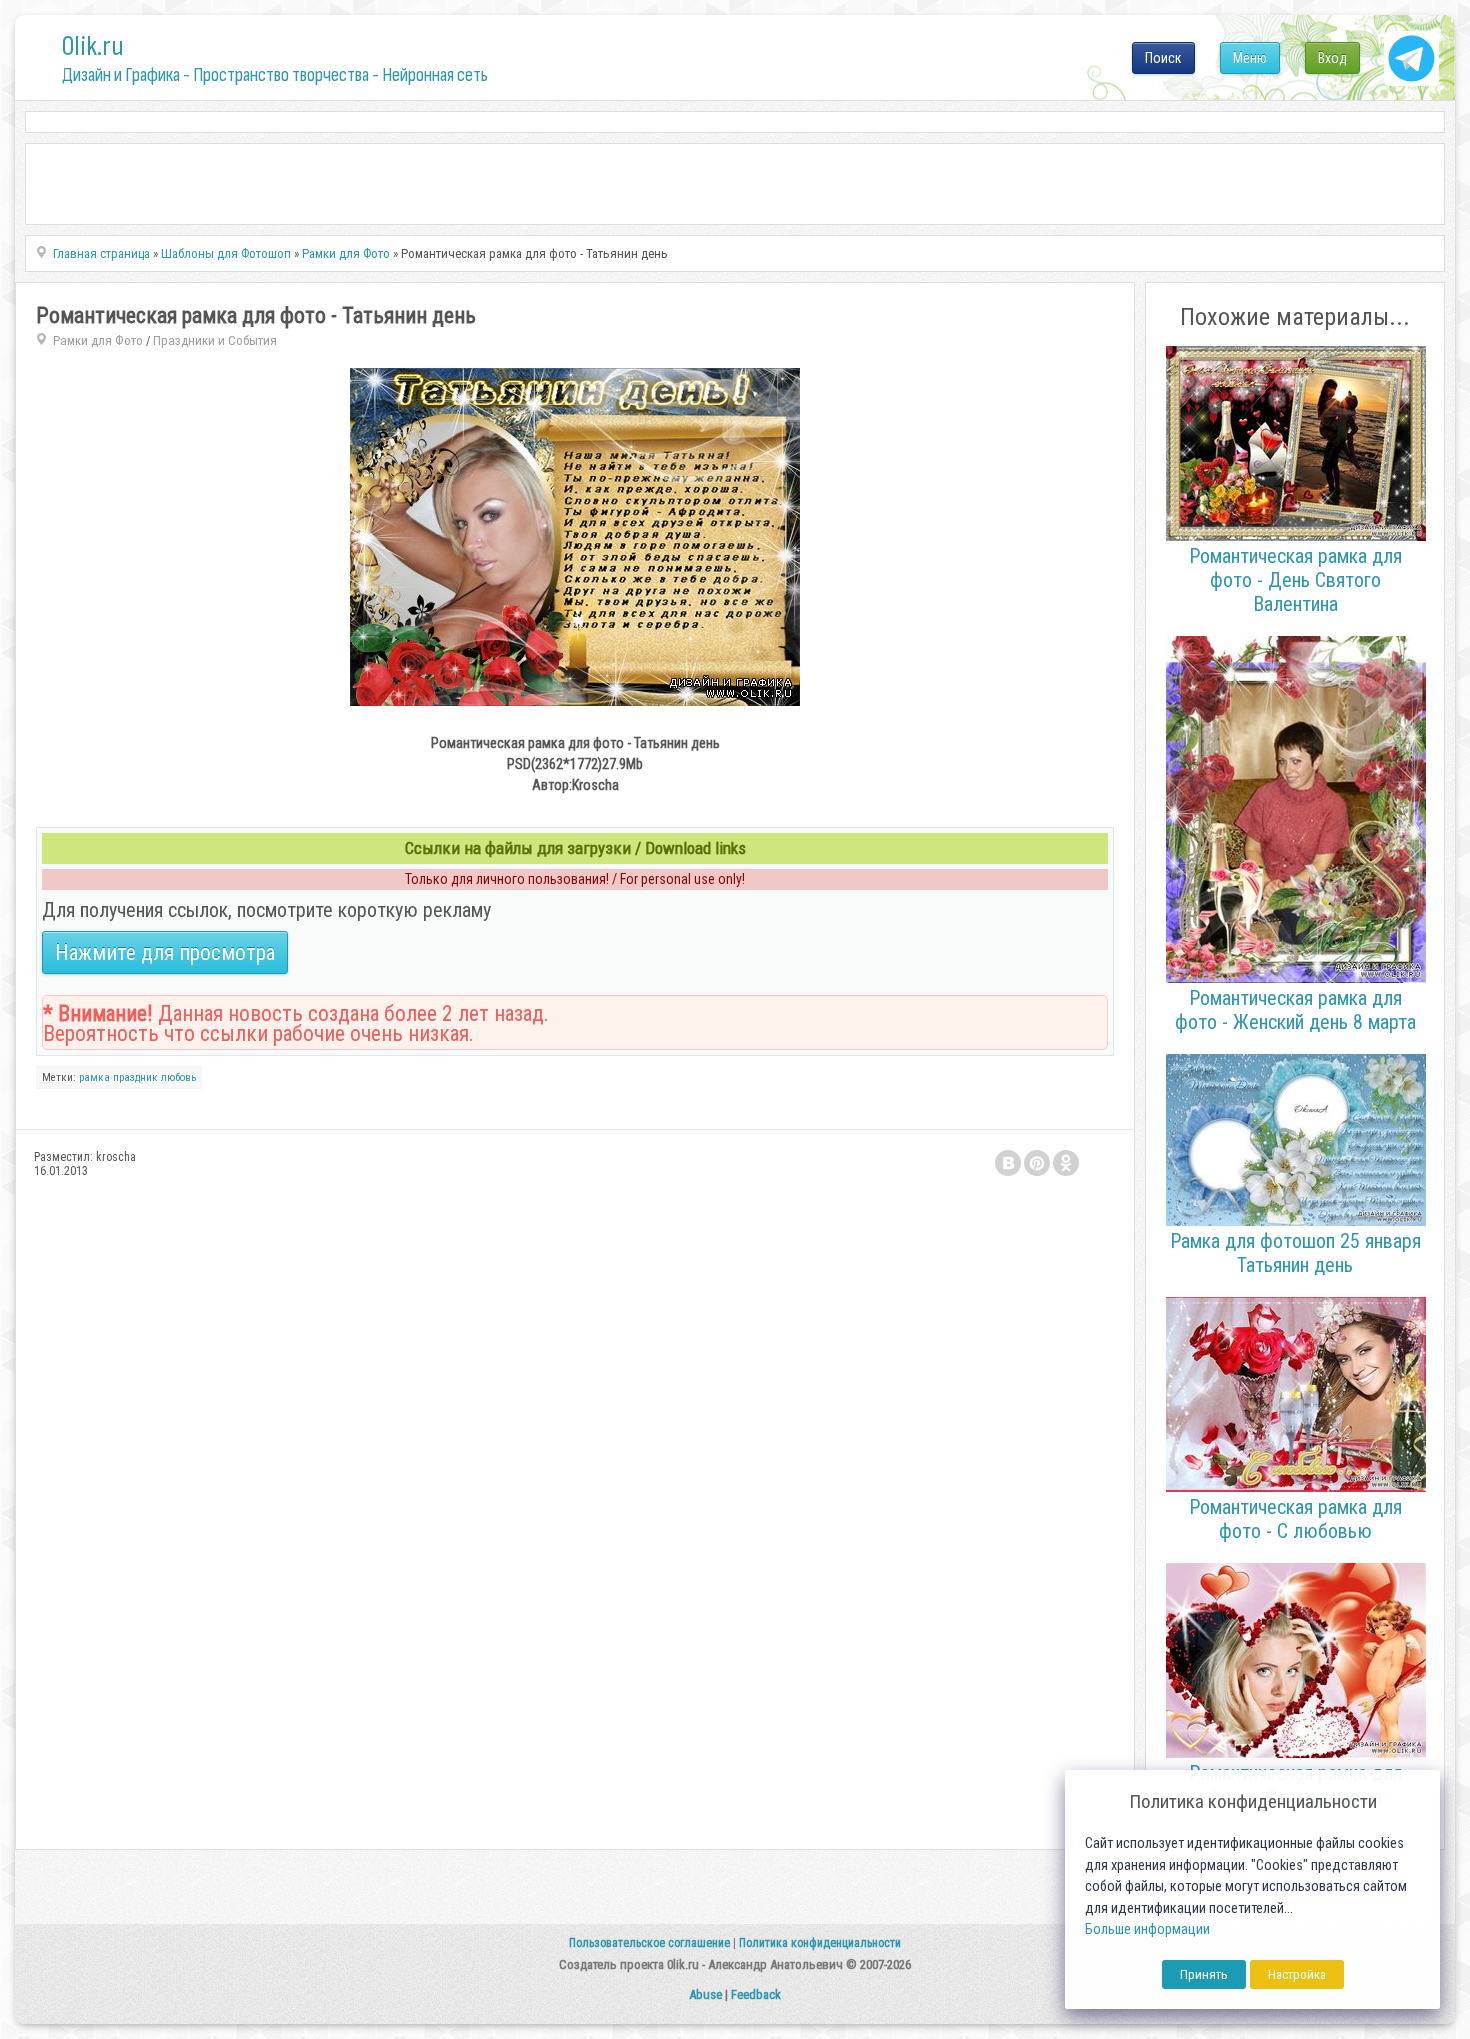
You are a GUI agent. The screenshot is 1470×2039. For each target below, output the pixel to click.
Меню (1250, 58)
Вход (1332, 58)
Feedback (756, 1994)
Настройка (1297, 1974)
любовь (178, 1077)
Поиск (1163, 58)
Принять (1204, 1974)
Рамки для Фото (98, 340)
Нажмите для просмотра (165, 952)
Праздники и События (215, 340)
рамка (94, 1077)
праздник (135, 1077)
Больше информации (1147, 1929)
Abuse (705, 1994)
